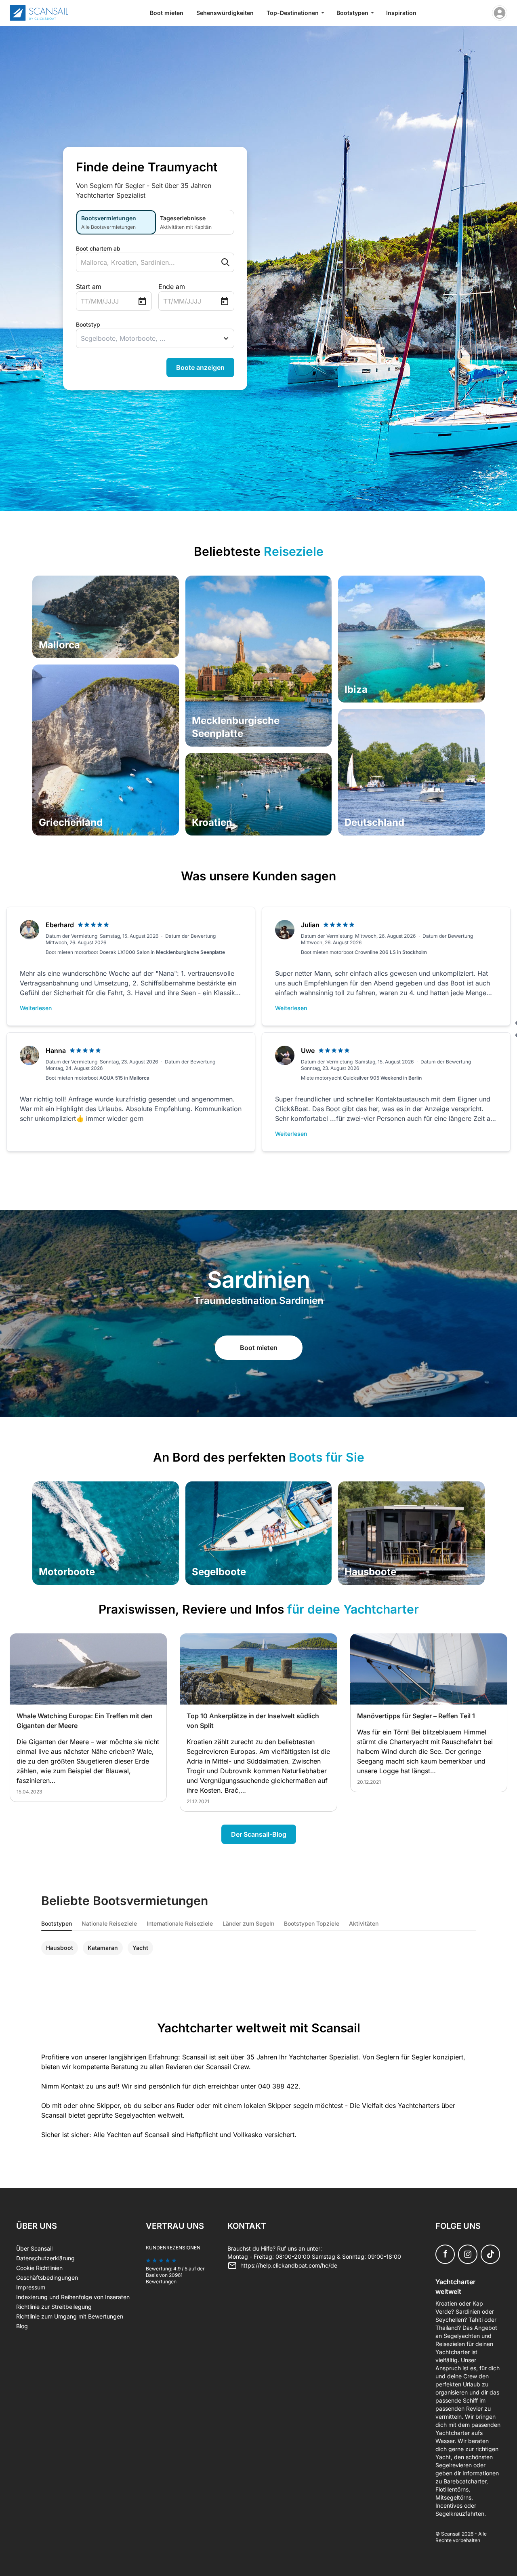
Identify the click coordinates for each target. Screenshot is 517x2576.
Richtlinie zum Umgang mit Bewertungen (70, 2316)
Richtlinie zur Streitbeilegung (54, 2307)
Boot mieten (167, 13)
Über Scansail (34, 2248)
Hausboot (60, 1948)
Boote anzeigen (200, 367)
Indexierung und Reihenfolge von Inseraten (73, 2297)
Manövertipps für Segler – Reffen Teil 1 (416, 1716)
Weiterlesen (36, 1008)
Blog (22, 2326)
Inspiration (401, 13)
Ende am (172, 287)
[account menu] (500, 13)
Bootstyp (88, 324)
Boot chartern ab (98, 248)
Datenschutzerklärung (45, 2258)
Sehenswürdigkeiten (225, 13)
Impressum (31, 2287)
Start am (89, 287)
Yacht (140, 1948)
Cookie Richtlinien (39, 2268)
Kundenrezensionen (173, 2248)
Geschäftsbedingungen (47, 2277)
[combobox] (139, 262)
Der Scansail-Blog (259, 1834)
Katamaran (103, 1948)
